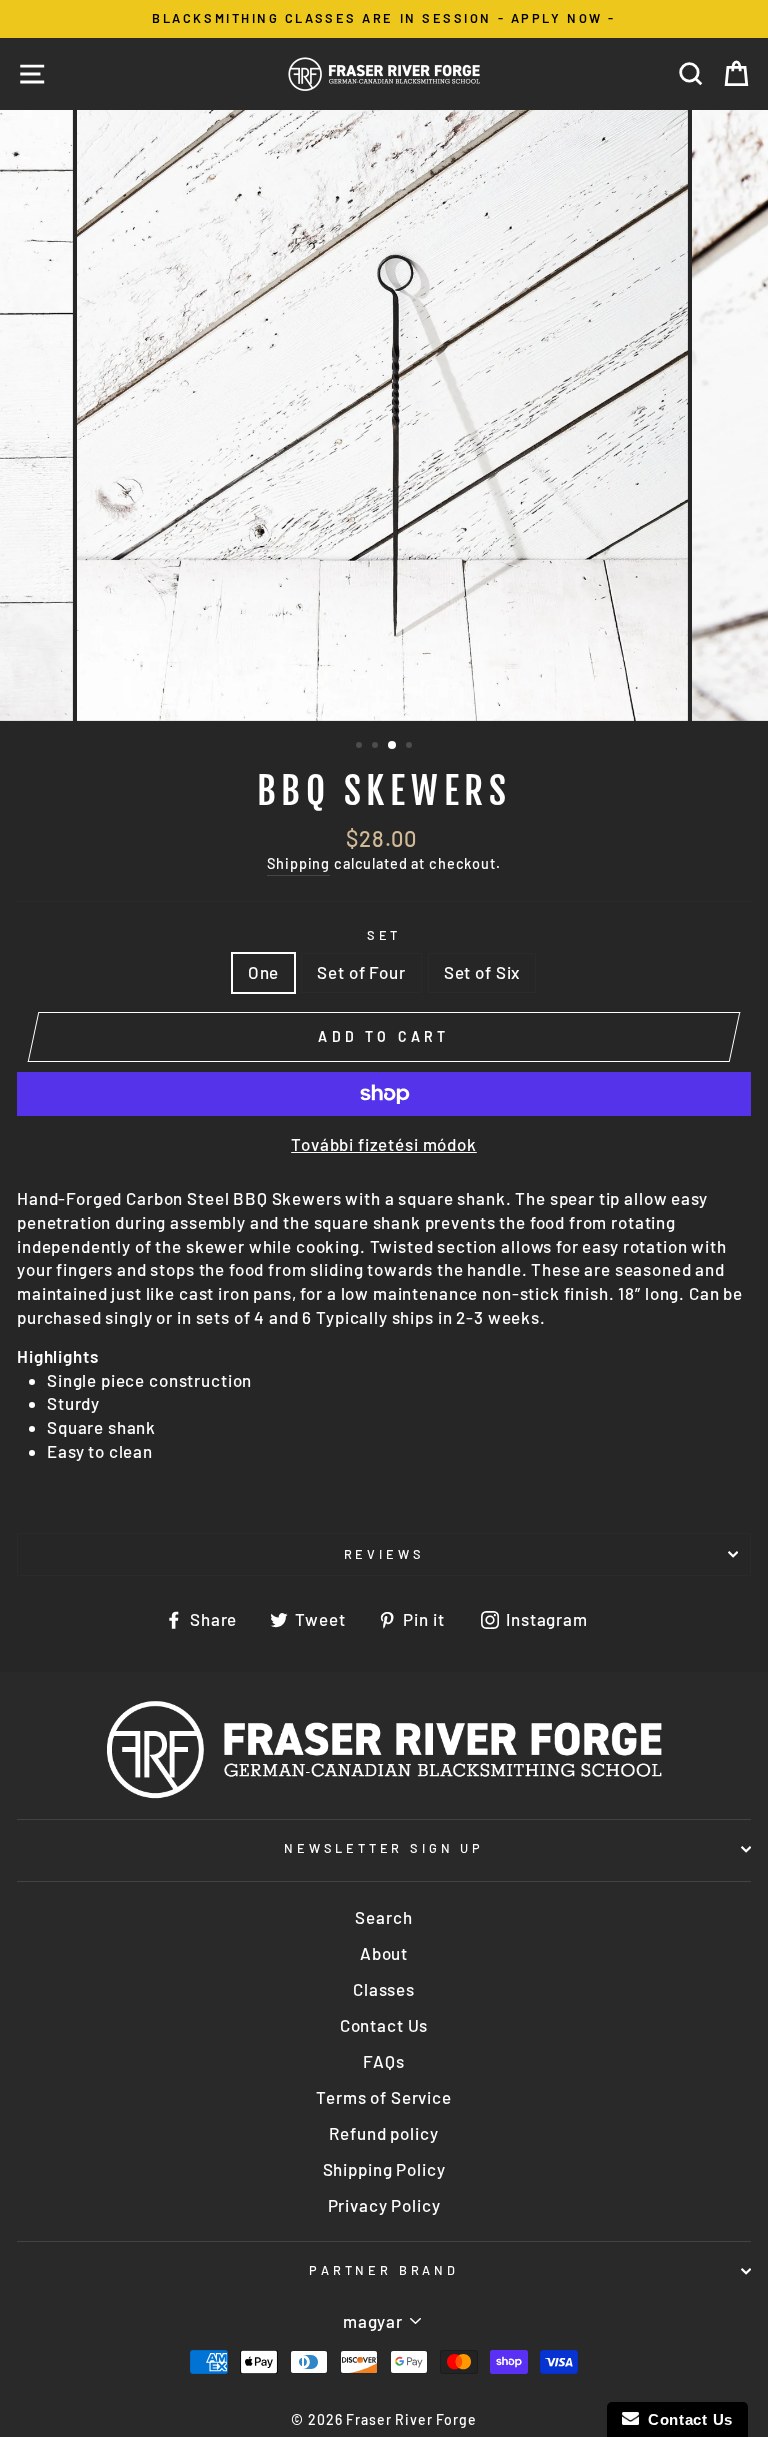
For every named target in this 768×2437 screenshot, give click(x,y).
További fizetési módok (384, 1144)
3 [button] (393, 746)
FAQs (383, 2061)
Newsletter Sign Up (384, 1848)
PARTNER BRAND (384, 2270)
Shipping (298, 863)
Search (383, 1917)
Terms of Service (384, 2097)
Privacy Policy (384, 2205)
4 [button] (411, 747)
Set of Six (482, 972)
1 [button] (361, 747)
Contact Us (384, 2025)
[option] (384, 19)
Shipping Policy (384, 2169)
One (264, 972)
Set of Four (361, 972)
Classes (384, 1989)
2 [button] (377, 747)
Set (384, 935)
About (384, 1953)
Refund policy (383, 2133)
